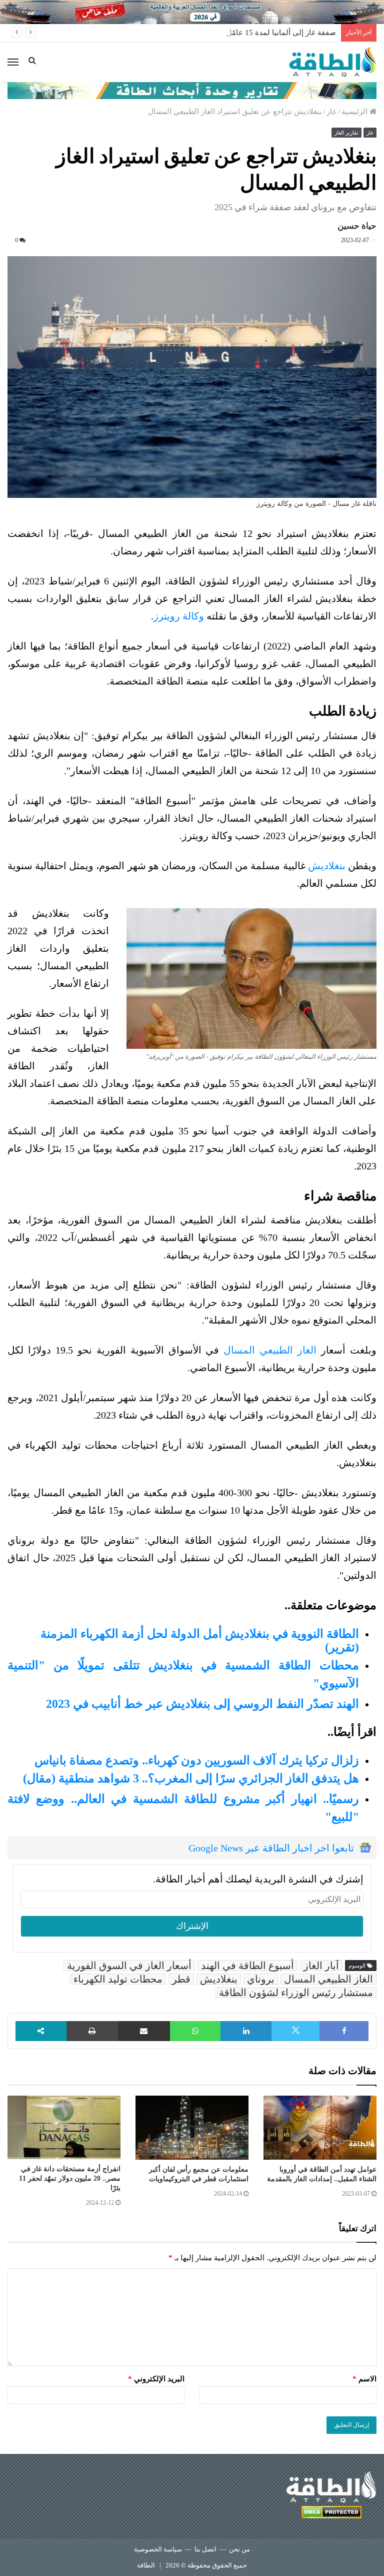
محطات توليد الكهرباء (118, 1979)
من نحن (239, 2549)
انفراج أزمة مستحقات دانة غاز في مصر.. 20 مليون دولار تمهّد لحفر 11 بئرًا (70, 2178)
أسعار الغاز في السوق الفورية (129, 1966)
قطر (181, 1979)
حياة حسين (357, 226)
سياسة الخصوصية (158, 2549)
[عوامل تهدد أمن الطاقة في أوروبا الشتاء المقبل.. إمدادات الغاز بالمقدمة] (320, 2127)
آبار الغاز (321, 1966)
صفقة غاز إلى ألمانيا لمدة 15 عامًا (283, 33)
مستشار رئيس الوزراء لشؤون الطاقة (296, 1993)
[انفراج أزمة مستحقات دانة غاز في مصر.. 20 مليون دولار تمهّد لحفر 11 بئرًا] (64, 2127)
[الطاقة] (333, 62)
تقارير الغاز (346, 133)
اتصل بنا (205, 2549)
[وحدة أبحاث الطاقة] (192, 90)
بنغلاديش (327, 866)
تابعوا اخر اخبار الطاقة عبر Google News (271, 1848)
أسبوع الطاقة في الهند (247, 1966)
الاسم (364, 2379)
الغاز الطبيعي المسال (270, 1350)
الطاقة (146, 2565)
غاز (331, 112)
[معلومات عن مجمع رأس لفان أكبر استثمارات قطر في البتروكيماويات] (192, 2127)
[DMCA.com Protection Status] (331, 2514)
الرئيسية (355, 112)
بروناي (261, 1979)
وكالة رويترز (179, 616)
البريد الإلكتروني (156, 2379)
